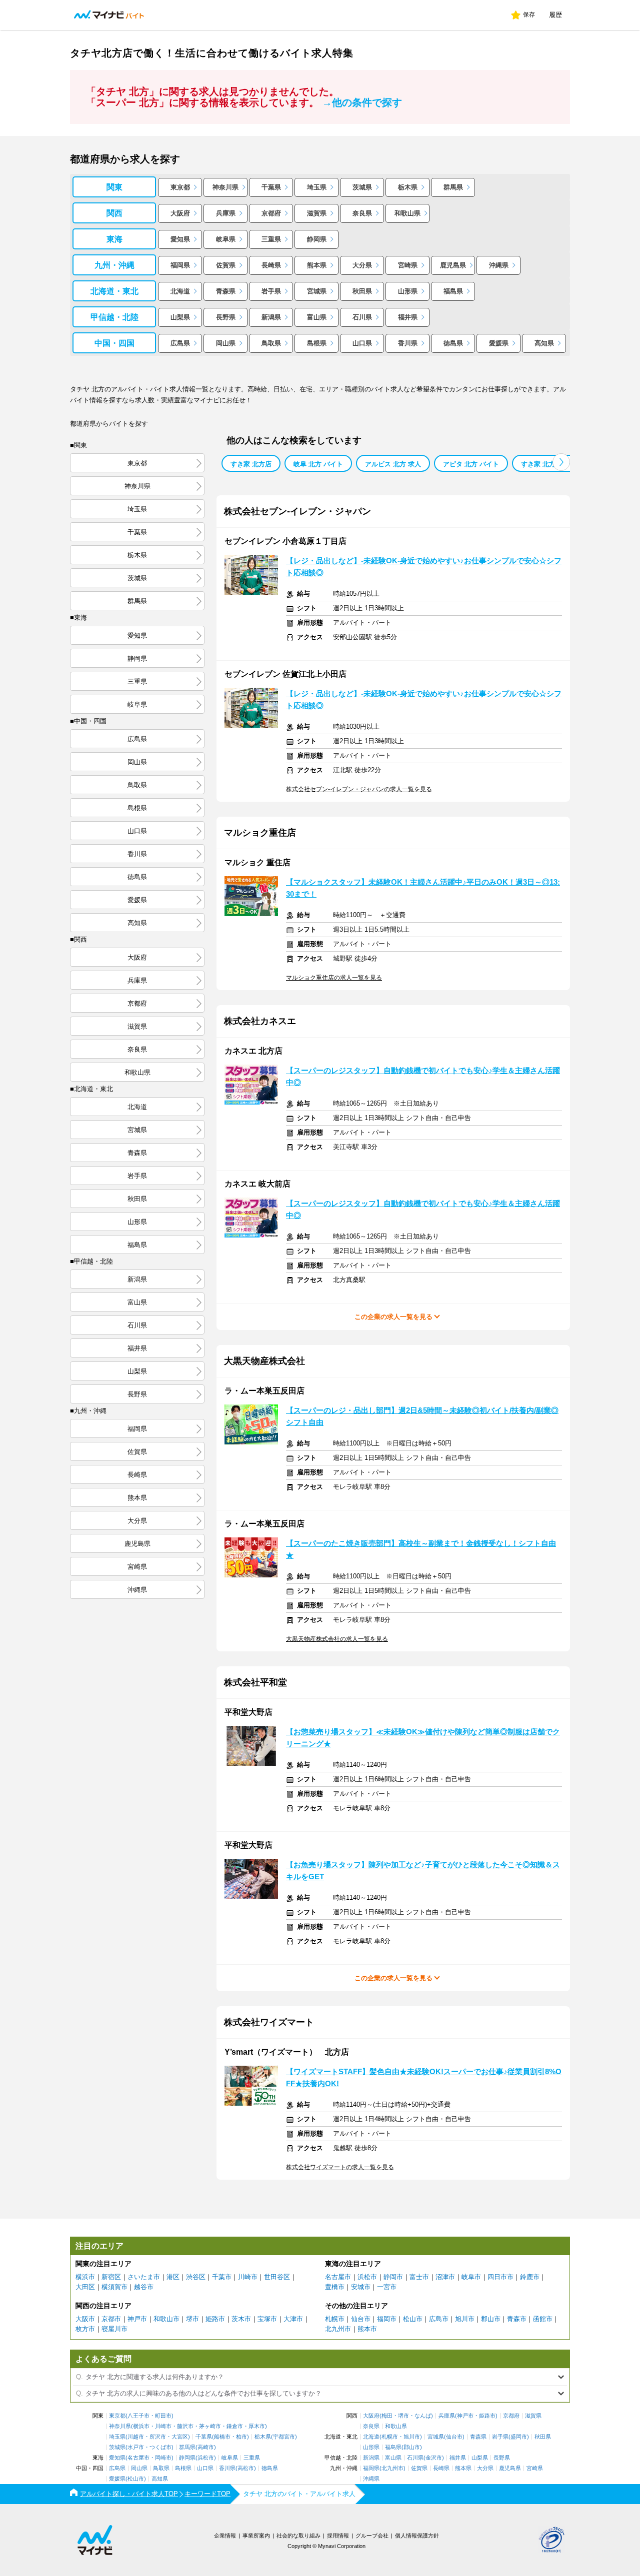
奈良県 (362, 213)
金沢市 (434, 2458)
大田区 (85, 2287)
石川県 (362, 317)
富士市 (419, 2277)
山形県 (408, 291)
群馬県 (453, 187)
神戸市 (137, 2319)
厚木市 (257, 2426)
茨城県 (362, 187)
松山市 (413, 2319)
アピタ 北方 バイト (471, 464)
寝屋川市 (114, 2329)
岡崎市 (163, 2458)
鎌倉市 (235, 2426)
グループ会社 (372, 2536)
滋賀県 (317, 213)
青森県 (226, 291)
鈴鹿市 (530, 2277)
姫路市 (215, 2319)
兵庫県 (226, 213)
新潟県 (271, 317)
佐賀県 (226, 265)
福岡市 (387, 2319)
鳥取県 (271, 343)
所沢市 (158, 2437)
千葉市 (222, 2277)
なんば (423, 2416)
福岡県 (180, 265)
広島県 (180, 343)
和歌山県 (407, 213)
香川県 (408, 343)
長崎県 (271, 265)
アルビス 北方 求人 (393, 464)
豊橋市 (335, 2287)
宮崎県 (408, 265)
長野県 (226, 317)
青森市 (517, 2319)
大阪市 (85, 2319)
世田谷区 (277, 2277)
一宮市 (387, 2287)
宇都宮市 (284, 2437)
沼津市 (445, 2277)
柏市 (241, 2437)
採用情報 (338, 2536)
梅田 (387, 2416)
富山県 (317, 317)
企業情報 (225, 2536)
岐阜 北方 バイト (318, 464)
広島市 (439, 2319)
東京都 (180, 187)
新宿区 (111, 2277)
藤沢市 (185, 2426)
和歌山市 (166, 2319)
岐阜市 (471, 2277)
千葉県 (271, 187)
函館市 (543, 2319)
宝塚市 (267, 2319)
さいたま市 (144, 2277)
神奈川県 (225, 187)
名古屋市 (338, 2277)
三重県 (271, 239)
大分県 (362, 265)
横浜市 (85, 2277)
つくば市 (160, 2447)
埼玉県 (317, 187)
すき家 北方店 (251, 464)
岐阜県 (226, 239)
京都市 (111, 2319)
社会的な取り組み (298, 2536)
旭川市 (465, 2319)
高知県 (544, 343)
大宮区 (180, 2437)
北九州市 (338, 2329)
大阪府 (180, 213)
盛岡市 (519, 2437)
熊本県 (317, 265)
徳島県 (453, 343)
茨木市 (241, 2319)
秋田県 (362, 291)
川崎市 (248, 2277)
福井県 (408, 317)
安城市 (361, 2287)
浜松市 (367, 2277)
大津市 (293, 2319)
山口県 (362, 343)
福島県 (453, 291)
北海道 (180, 291)
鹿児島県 (453, 265)
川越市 (136, 2437)
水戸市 (136, 2447)
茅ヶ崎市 (210, 2426)
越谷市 (144, 2287)
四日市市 (500, 2277)
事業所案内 (256, 2536)
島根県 (317, 343)
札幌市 (335, 2319)
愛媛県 (499, 343)
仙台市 (361, 2319)
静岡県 (317, 239)
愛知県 (180, 239)
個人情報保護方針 (417, 2536)
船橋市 (222, 2437)
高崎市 (206, 2447)
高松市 (246, 2468)
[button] (561, 462)
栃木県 (408, 187)
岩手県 (271, 291)
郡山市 (491, 2319)
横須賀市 (114, 2287)
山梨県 (180, 317)
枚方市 (85, 2329)
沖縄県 (499, 265)
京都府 (271, 213)
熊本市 (367, 2329)
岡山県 (226, 343)
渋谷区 (196, 2277)
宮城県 (317, 291)
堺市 (192, 2319)
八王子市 (138, 2416)
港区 (173, 2277)
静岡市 (393, 2277)
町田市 (163, 2416)
